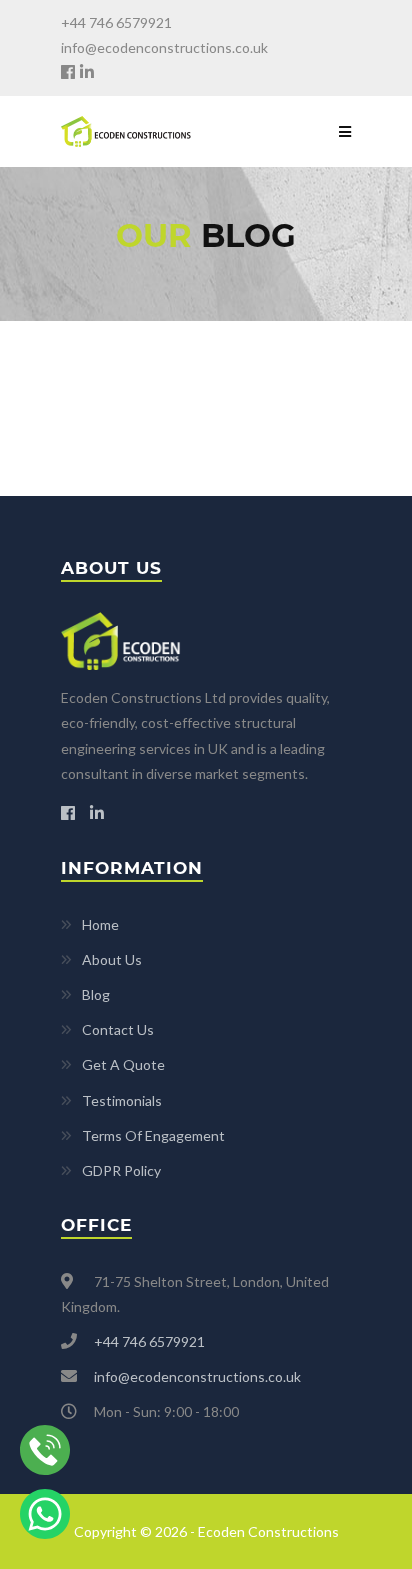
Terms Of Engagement (153, 1135)
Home (100, 924)
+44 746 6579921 (116, 22)
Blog (96, 994)
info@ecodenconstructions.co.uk (164, 47)
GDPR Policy (121, 1170)
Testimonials (122, 1100)
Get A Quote (123, 1064)
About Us (112, 959)
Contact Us (118, 1029)
